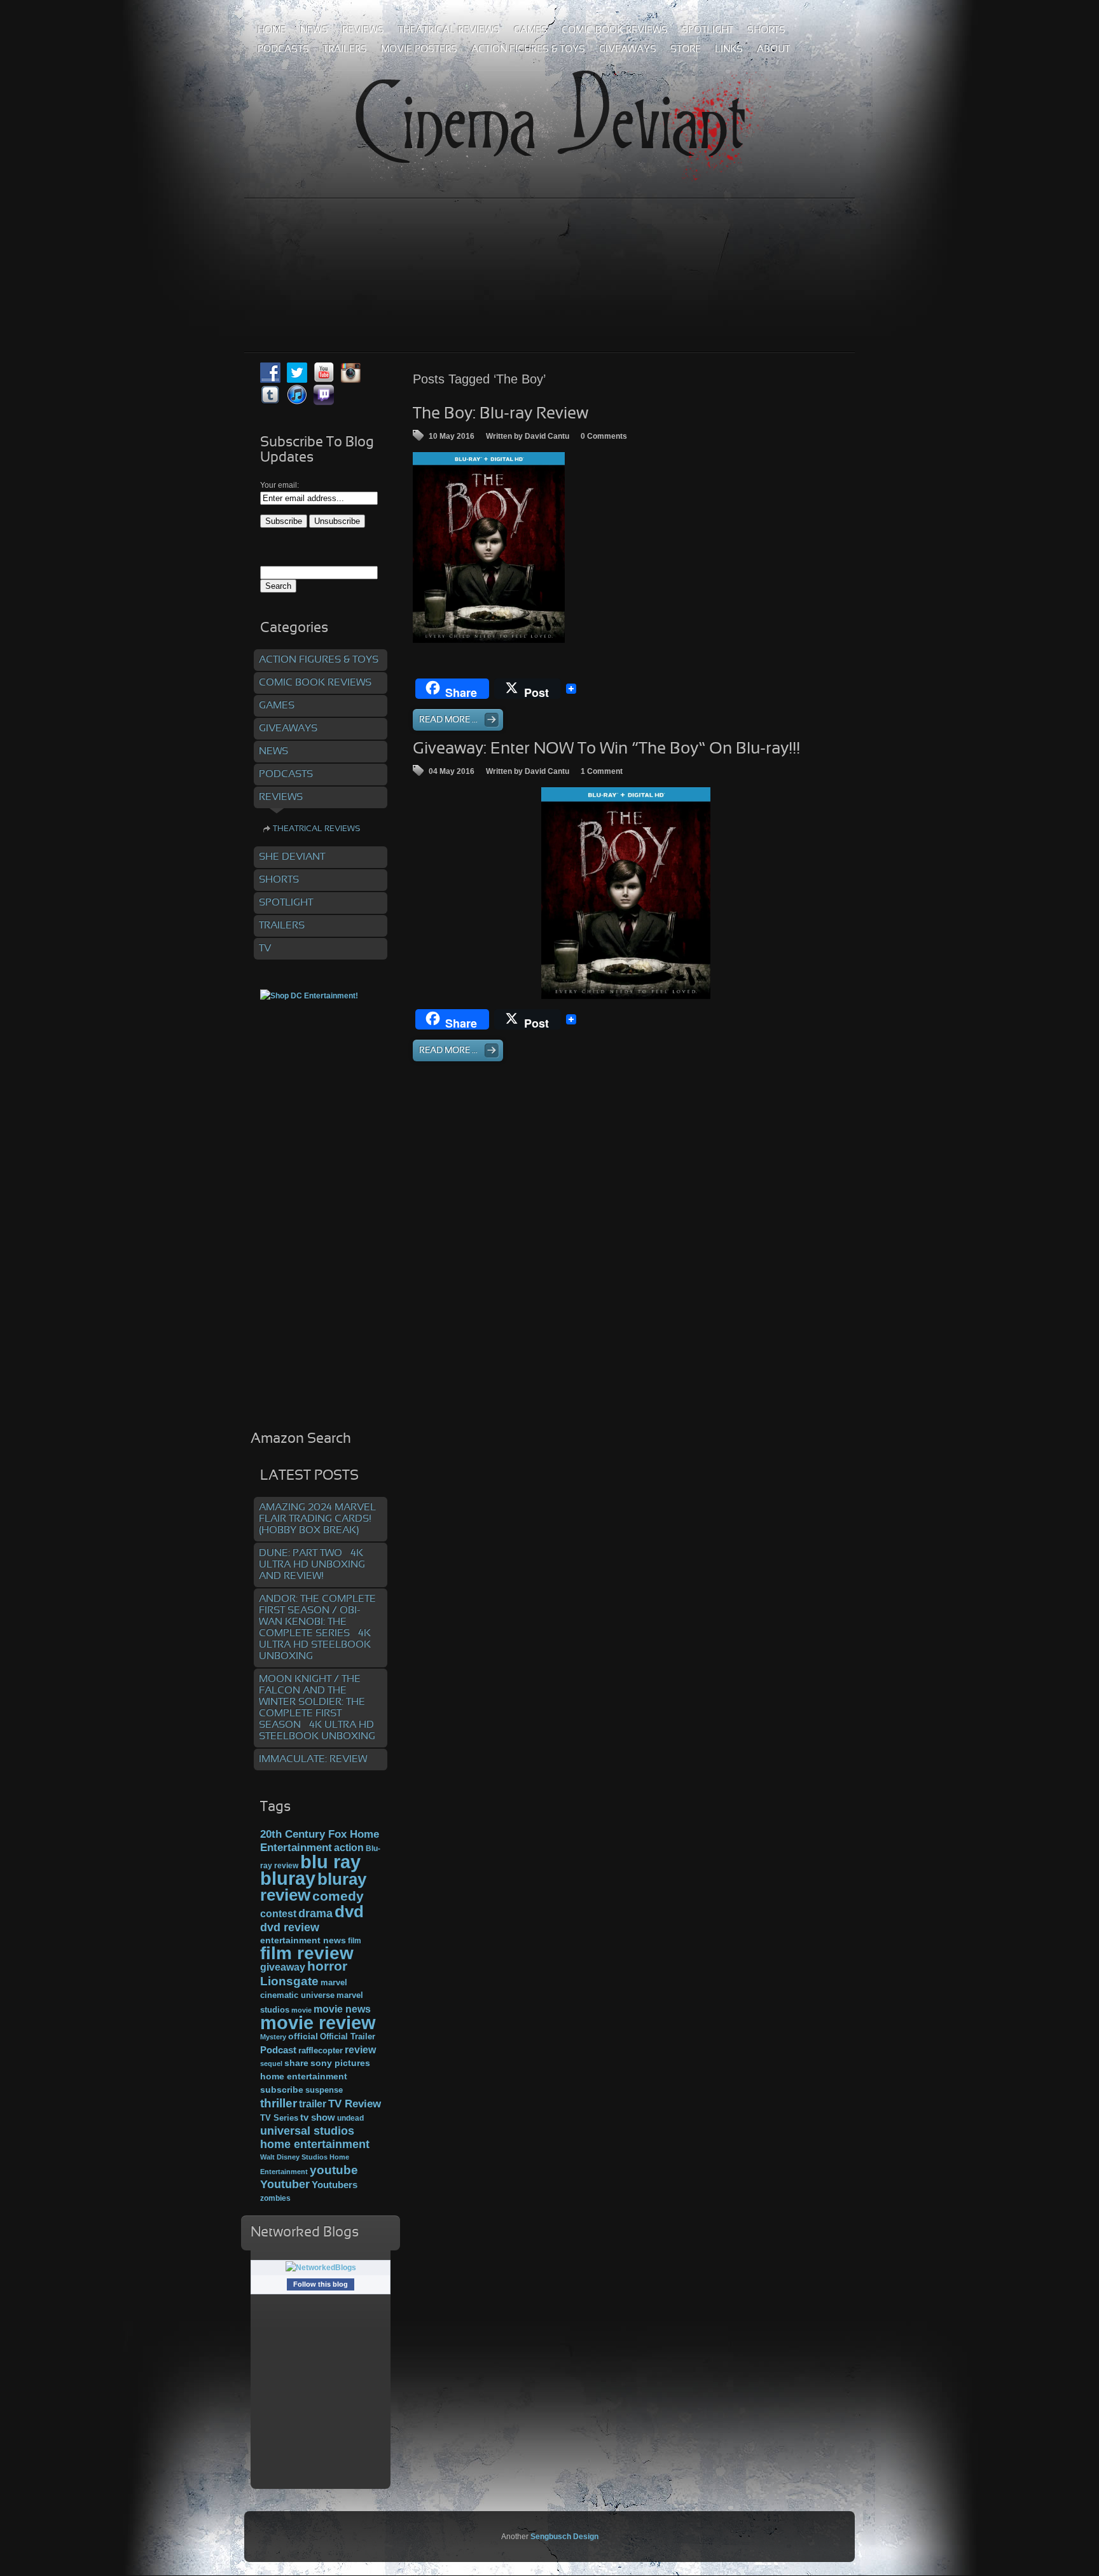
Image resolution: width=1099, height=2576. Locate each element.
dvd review (290, 1927)
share (296, 2063)
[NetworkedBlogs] (321, 2268)
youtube (334, 2170)
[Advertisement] (549, 247)
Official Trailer (348, 2037)
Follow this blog (321, 2284)
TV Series (279, 2118)
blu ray (330, 1862)
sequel (271, 2063)
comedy (338, 1896)
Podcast (278, 2050)
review (360, 2049)
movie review (318, 2023)
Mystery (273, 2037)
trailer (313, 2104)
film (355, 1941)
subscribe (282, 2090)
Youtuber (285, 2184)
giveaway (283, 1967)
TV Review (355, 2104)
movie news (342, 2009)
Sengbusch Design (564, 2537)
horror (327, 1966)
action (349, 1847)
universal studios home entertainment (315, 2137)
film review (307, 1953)
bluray (288, 1878)
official (303, 2036)
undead (350, 2118)
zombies (275, 2198)
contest (278, 1913)
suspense (324, 2090)
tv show (318, 2118)
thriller (279, 2103)
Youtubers (335, 2185)
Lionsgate (289, 1981)
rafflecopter (321, 2050)
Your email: (280, 485)
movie (301, 2010)
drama (315, 1913)
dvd (349, 1911)
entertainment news (303, 1940)
